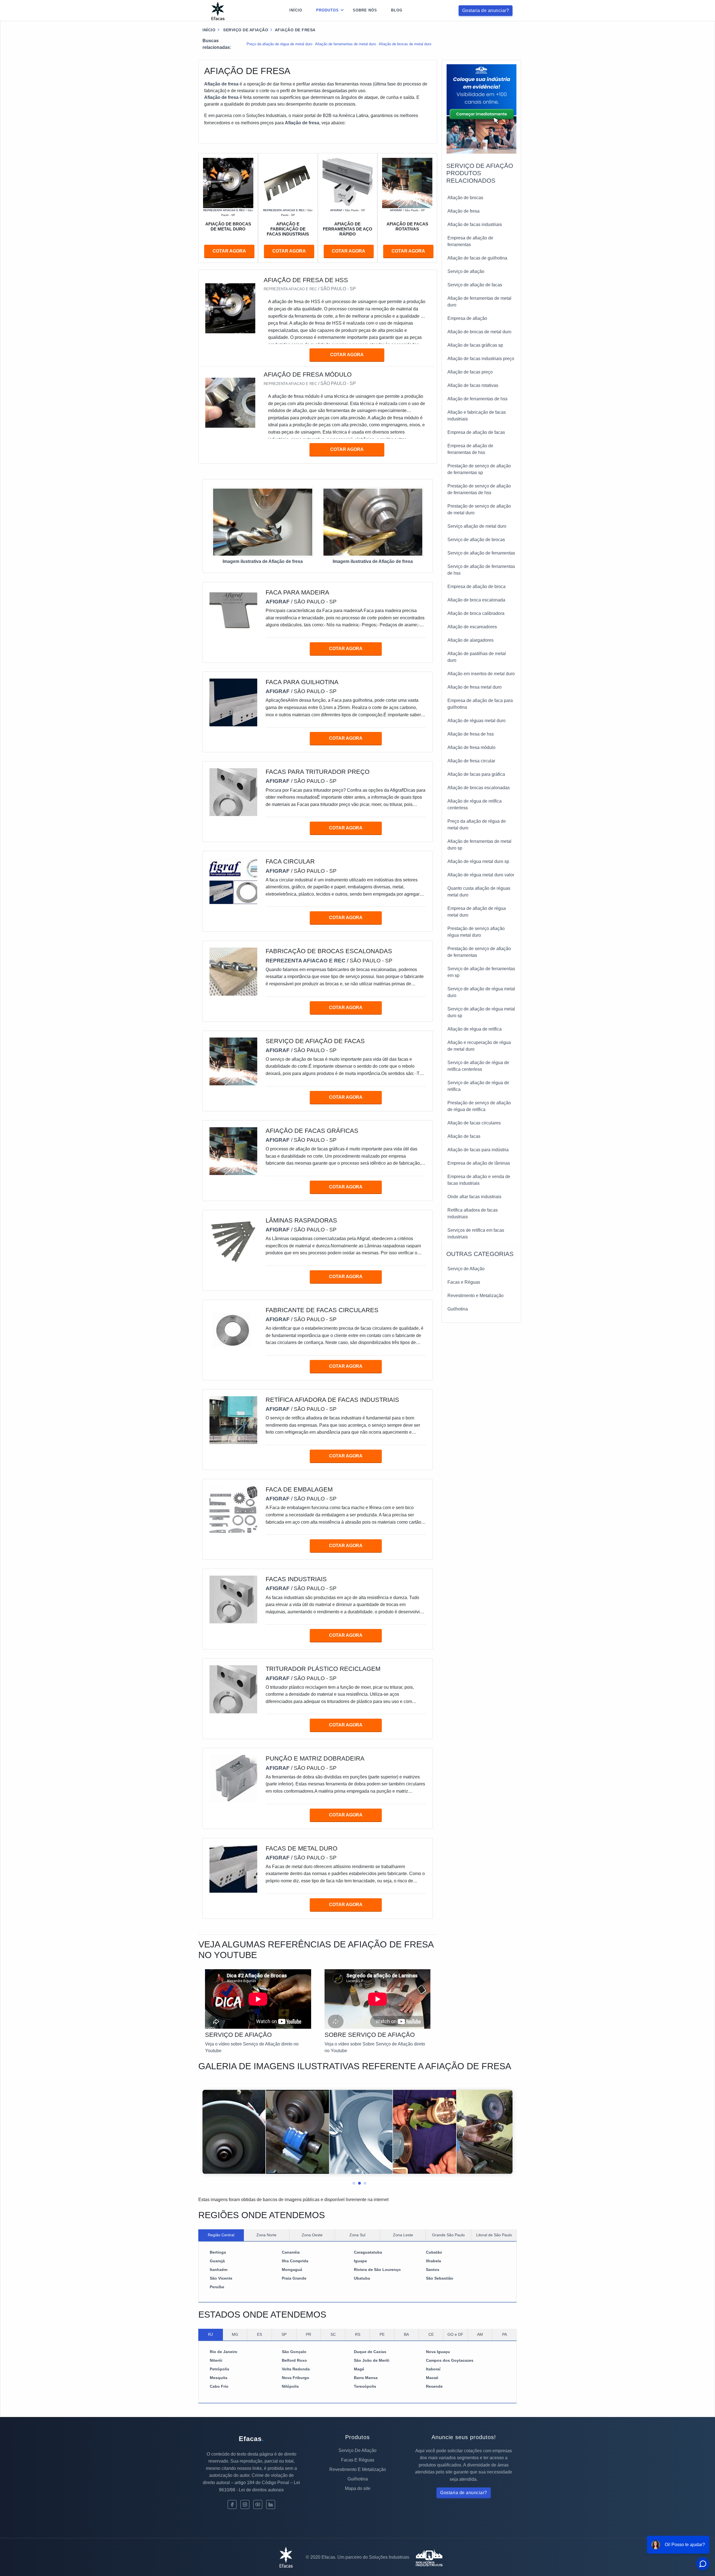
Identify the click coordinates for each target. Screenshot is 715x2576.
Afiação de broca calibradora (476, 613)
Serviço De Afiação (357, 2450)
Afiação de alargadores (470, 640)
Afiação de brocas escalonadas (479, 788)
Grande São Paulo (448, 2235)
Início (296, 10)
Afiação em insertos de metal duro (481, 674)
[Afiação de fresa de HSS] (230, 308)
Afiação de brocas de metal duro (405, 44)
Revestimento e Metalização (476, 1296)
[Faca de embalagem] (233, 1510)
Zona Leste (403, 2235)
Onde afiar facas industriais (474, 1197)
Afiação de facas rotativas (473, 385)
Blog (397, 10)
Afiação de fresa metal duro (475, 687)
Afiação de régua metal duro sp (478, 861)
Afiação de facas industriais (475, 224)
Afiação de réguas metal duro (476, 721)
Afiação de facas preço (470, 372)
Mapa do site (358, 2488)
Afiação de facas (464, 1136)
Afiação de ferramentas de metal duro (345, 44)
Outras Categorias (480, 1254)
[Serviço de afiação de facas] (233, 1061)
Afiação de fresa (463, 211)
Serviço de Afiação (466, 1269)
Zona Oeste (312, 2235)
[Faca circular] (233, 882)
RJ (210, 2334)
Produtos (327, 10)
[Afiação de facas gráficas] (233, 1151)
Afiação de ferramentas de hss (477, 399)
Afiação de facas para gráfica (476, 774)
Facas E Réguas (358, 2460)
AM (480, 2334)
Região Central (221, 2235)
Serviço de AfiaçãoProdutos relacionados (480, 173)
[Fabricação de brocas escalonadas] (233, 971)
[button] (352, 2182)
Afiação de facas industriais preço (481, 359)
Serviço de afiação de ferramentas (481, 553)
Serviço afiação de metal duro (477, 526)
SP (284, 2334)
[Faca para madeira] (233, 613)
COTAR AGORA (229, 251)
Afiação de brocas (465, 198)
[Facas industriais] (233, 1599)
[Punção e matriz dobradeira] (233, 1779)
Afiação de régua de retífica (475, 1029)
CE (431, 2334)
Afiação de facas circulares (474, 1123)
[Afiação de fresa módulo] (230, 402)
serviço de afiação (245, 30)
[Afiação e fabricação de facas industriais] (288, 183)
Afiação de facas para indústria (478, 1150)
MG (235, 2334)
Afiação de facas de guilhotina (477, 258)
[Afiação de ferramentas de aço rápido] (348, 183)
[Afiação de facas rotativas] (407, 183)
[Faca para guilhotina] (233, 702)
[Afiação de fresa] (263, 522)
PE (382, 2334)
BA (406, 2334)
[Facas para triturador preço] (233, 792)
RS (358, 2334)
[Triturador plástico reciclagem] (233, 1689)
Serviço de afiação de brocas (476, 540)
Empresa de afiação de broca (476, 587)
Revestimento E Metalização (358, 2469)
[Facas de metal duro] (233, 1868)
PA (505, 2334)
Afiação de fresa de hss (471, 734)
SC (333, 2334)
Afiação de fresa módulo (471, 747)
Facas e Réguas (464, 1282)
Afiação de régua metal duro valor (481, 875)
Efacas (251, 2439)
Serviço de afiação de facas (475, 285)
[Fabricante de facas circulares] (233, 1330)
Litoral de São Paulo (494, 2235)
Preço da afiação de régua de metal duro (279, 44)
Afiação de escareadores (472, 627)
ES (259, 2334)
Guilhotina (458, 1309)
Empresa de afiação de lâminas (479, 1163)
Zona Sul (357, 2235)
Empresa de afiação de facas (476, 432)
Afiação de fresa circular (471, 761)
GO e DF (455, 2334)
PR (308, 2334)
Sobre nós (365, 10)
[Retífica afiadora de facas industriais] (233, 1420)
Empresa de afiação (467, 318)
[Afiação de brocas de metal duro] (228, 183)
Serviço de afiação (466, 271)
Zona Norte (266, 2235)
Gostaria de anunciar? (486, 10)
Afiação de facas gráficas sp (475, 345)
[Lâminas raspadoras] (233, 1241)
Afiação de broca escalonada (476, 600)
